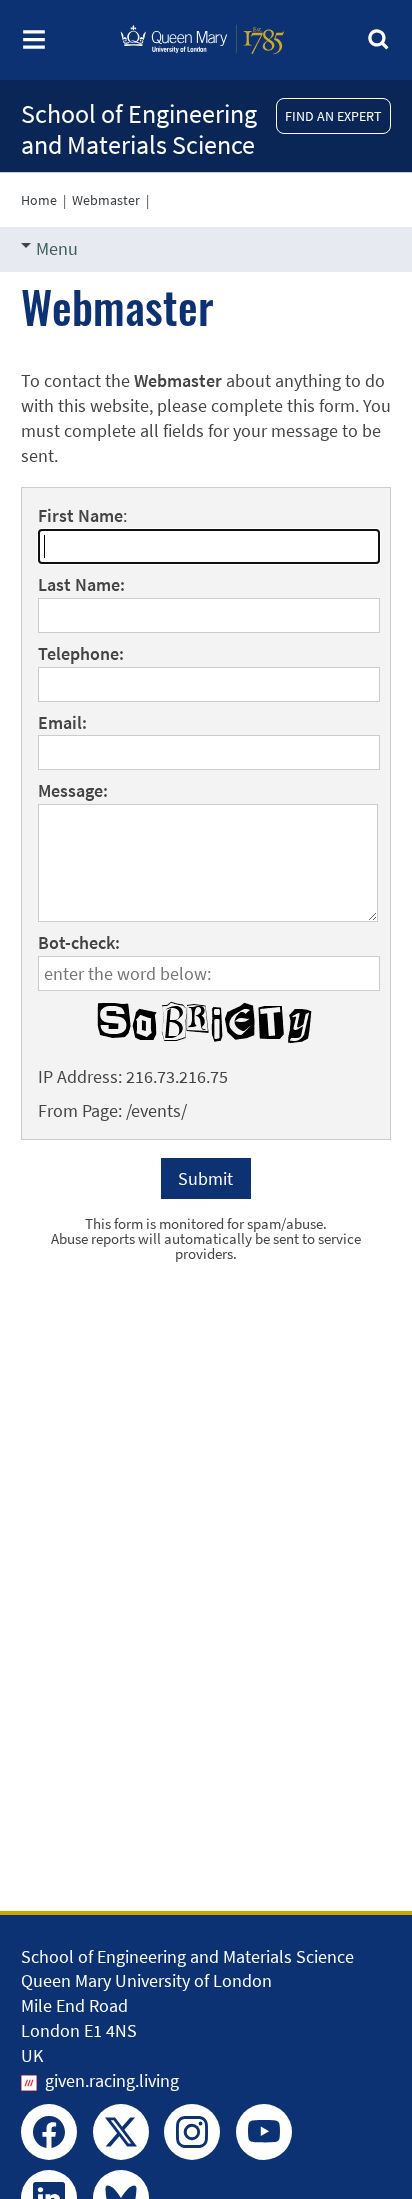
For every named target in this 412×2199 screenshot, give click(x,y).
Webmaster (106, 200)
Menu (57, 248)
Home (39, 200)
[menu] (34, 45)
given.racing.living (112, 2080)
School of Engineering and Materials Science (139, 129)
